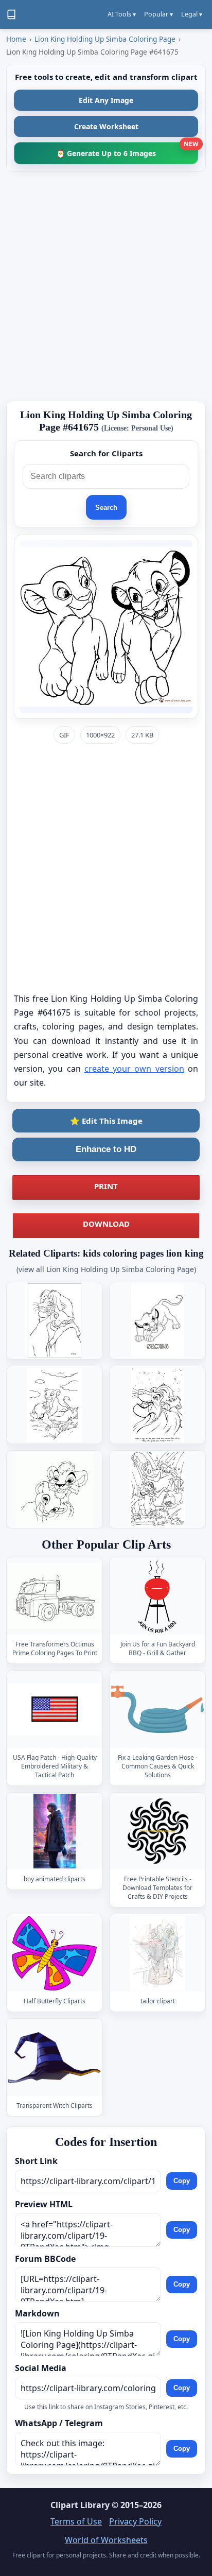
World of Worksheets (106, 2540)
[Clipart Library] (11, 14)
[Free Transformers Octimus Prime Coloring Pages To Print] (55, 1596)
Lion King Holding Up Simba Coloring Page (105, 39)
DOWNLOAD (106, 1224)
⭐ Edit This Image (106, 1121)
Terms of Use (76, 2521)
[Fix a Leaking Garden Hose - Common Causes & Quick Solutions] (157, 1710)
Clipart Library (80, 2505)
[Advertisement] (106, 286)
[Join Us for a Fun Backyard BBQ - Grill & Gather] (157, 1596)
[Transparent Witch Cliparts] (55, 2058)
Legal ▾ (192, 14)
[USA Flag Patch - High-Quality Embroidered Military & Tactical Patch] (55, 1710)
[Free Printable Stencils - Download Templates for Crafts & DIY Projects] (157, 1831)
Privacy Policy (135, 2521)
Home (16, 39)
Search (106, 508)
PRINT (106, 1186)
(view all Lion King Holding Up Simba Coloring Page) (106, 1269)
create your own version (134, 1069)
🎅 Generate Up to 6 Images (127, 150)
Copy (182, 2181)
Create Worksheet (106, 126)
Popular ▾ (158, 14)
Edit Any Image (106, 100)
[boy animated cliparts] (55, 1831)
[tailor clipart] (157, 1953)
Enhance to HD (106, 1149)
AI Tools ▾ (122, 14)
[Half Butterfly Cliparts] (55, 1953)
